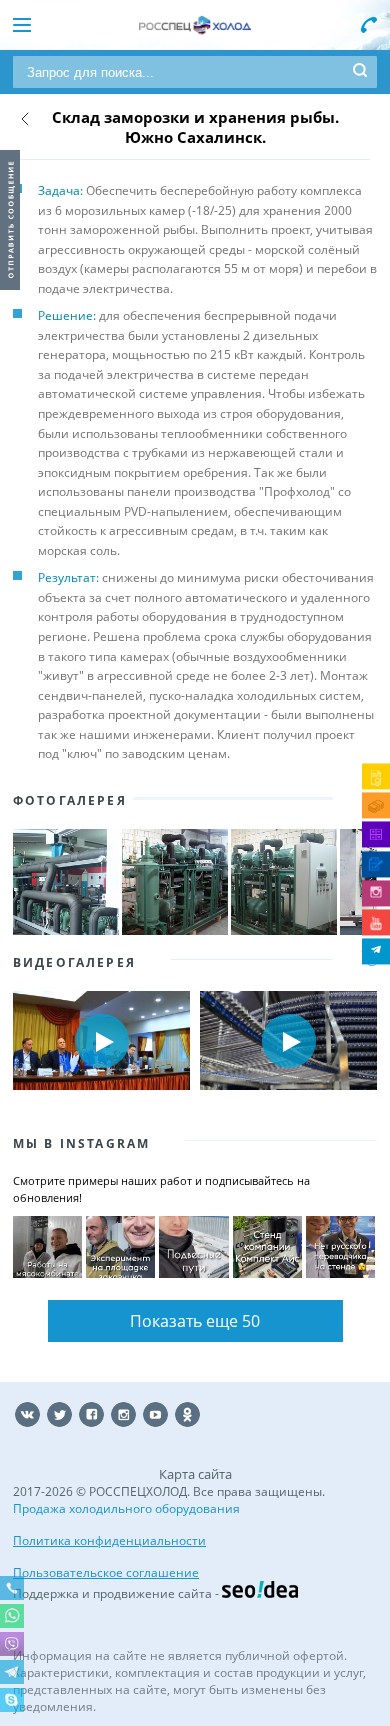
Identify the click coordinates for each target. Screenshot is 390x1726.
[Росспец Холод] (195, 25)
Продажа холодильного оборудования (126, 1508)
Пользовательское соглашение (106, 1572)
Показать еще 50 (195, 1321)
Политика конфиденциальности (109, 1540)
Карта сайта (195, 1474)
